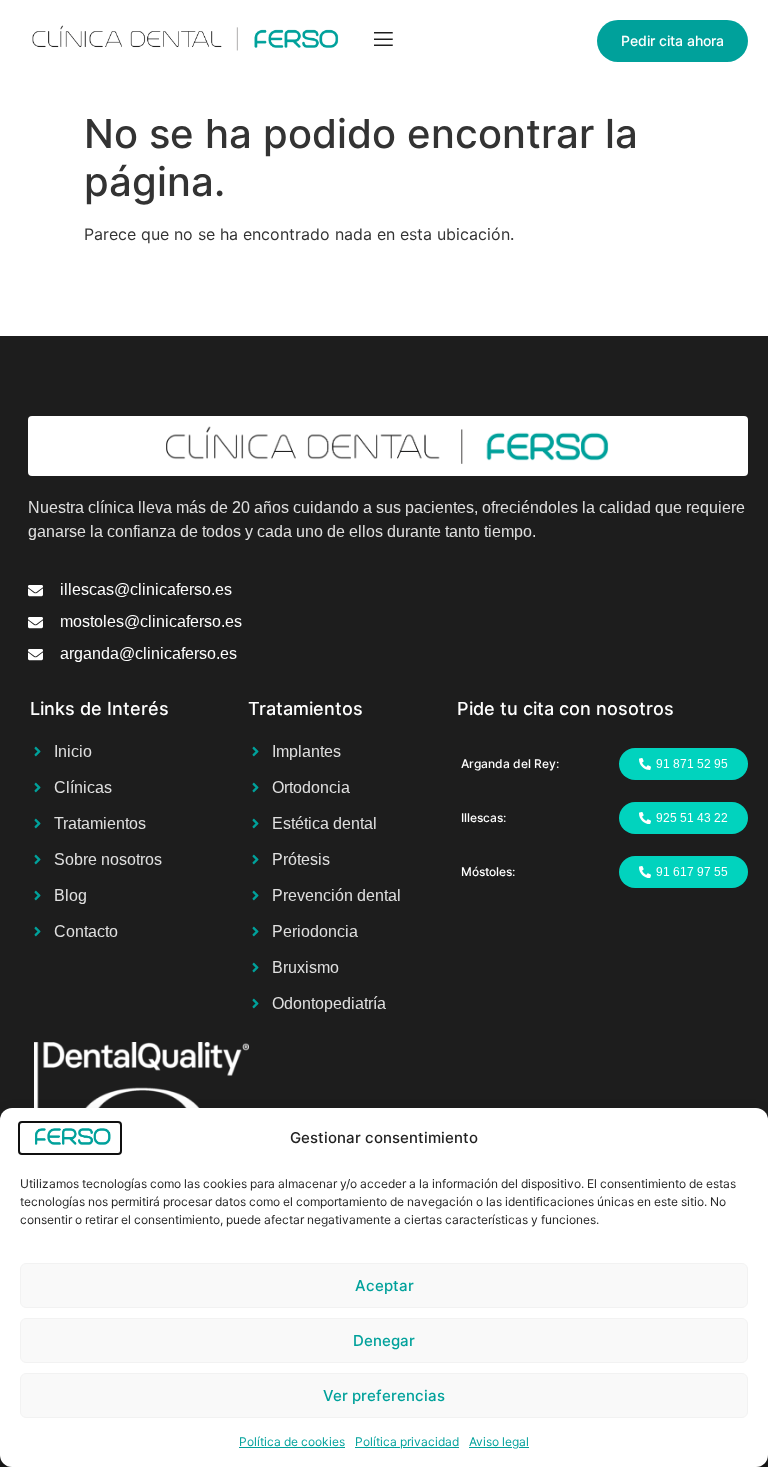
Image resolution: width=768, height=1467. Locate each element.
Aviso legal (499, 1441)
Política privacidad (407, 1441)
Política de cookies (292, 1441)
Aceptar (384, 1285)
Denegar (384, 1340)
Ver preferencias (384, 1395)
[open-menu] (383, 41)
